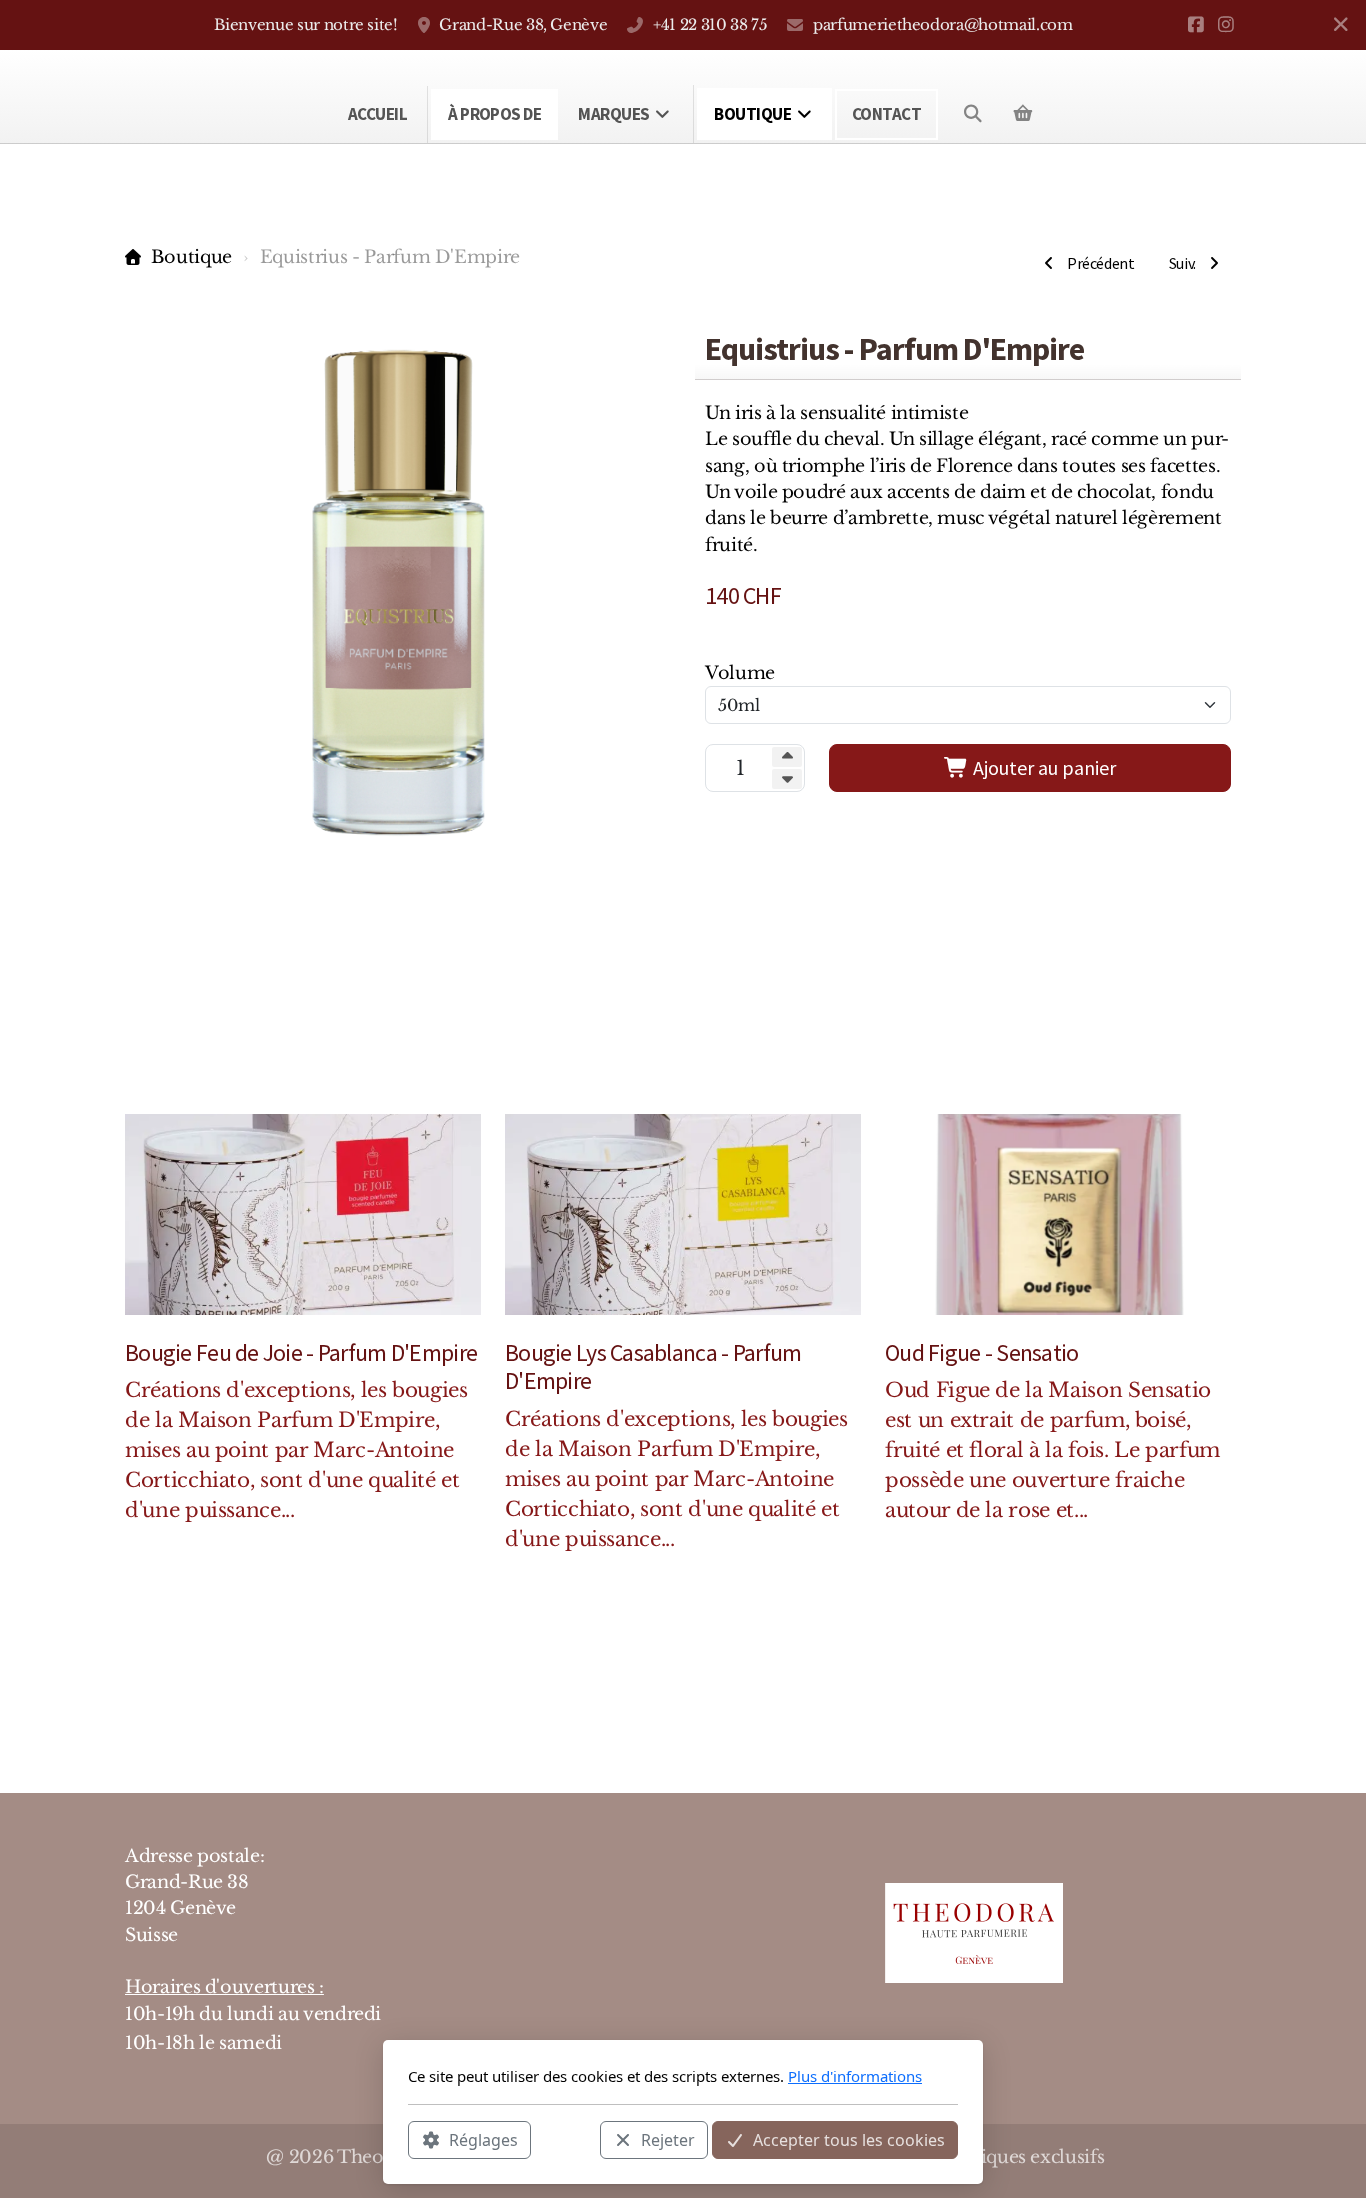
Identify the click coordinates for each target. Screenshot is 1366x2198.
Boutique (191, 257)
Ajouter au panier (1042, 767)
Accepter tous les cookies (849, 2139)
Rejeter (668, 2139)
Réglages (483, 2139)
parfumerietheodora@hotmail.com (942, 24)
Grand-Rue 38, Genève (523, 24)
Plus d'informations (855, 2076)
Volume (740, 673)
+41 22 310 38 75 (710, 24)
